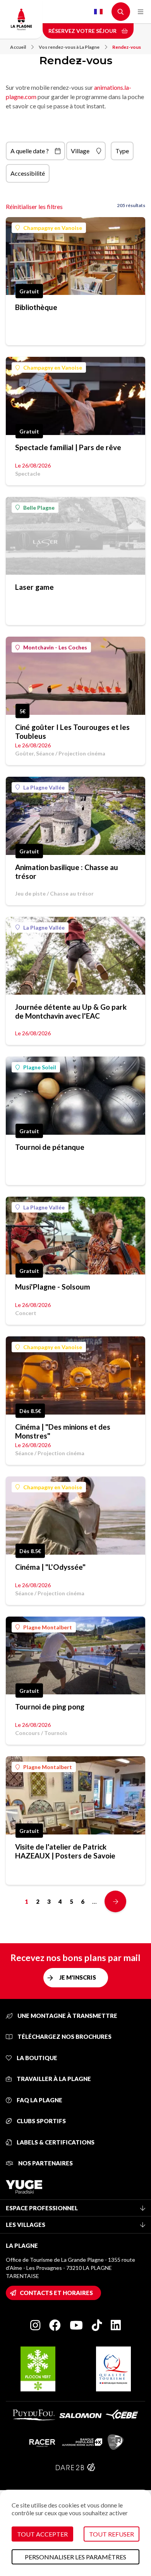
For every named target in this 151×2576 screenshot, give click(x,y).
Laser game (34, 587)
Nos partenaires (45, 2163)
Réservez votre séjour (83, 31)
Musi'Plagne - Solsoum (53, 1287)
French (98, 12)
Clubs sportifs (41, 2121)
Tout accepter (42, 2534)
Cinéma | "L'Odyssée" (50, 1567)
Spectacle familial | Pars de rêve (68, 447)
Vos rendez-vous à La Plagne (69, 47)
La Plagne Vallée (44, 787)
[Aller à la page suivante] (115, 1901)
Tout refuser (112, 2534)
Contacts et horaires (56, 2293)
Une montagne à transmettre (67, 2016)
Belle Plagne (39, 508)
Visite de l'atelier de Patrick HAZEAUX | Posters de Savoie (65, 1851)
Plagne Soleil (40, 1067)
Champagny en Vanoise (53, 228)
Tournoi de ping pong (50, 1707)
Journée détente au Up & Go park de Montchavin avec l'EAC (71, 1011)
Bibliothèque (36, 307)
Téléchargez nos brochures (64, 2036)
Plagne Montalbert (48, 1627)
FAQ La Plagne (39, 2100)
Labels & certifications (55, 2142)
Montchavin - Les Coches (55, 647)
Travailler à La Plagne (53, 2079)
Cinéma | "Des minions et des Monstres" (63, 1431)
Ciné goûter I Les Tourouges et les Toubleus (72, 731)
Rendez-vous (127, 47)
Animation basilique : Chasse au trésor (67, 872)
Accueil (18, 47)
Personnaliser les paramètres (75, 2557)
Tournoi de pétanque (50, 1147)
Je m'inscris (78, 1977)
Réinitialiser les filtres (34, 206)
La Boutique (36, 2058)
